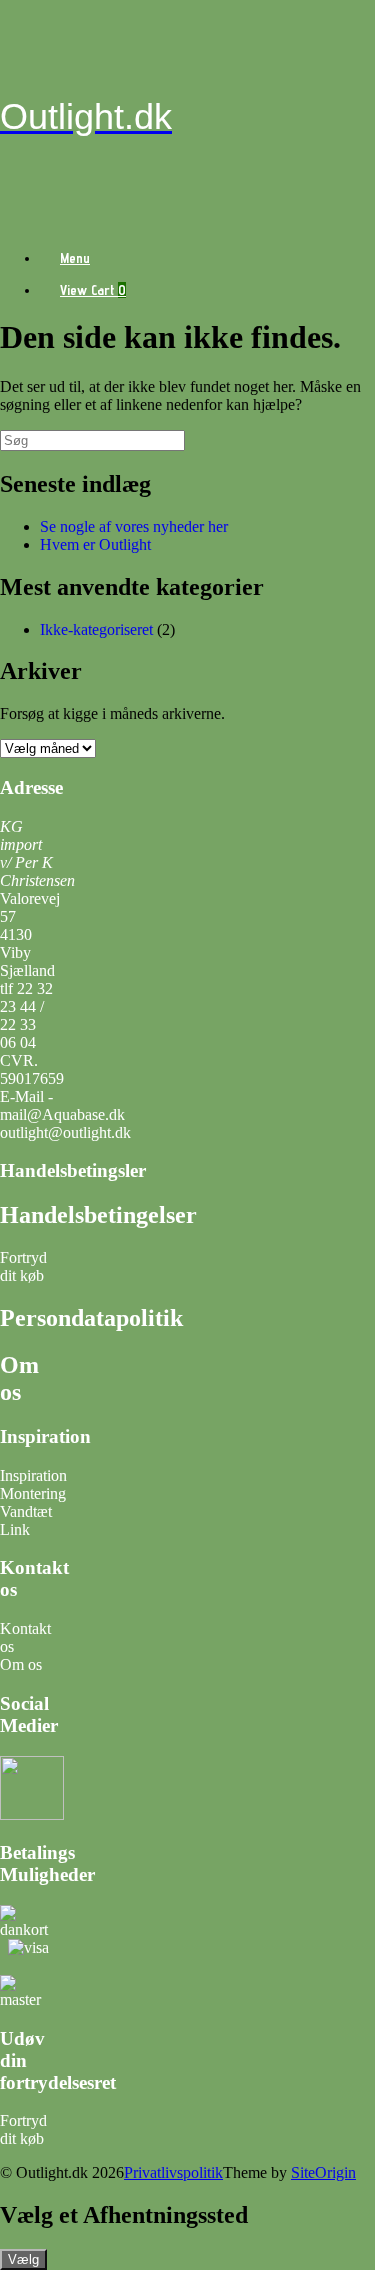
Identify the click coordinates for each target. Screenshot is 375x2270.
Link (15, 1529)
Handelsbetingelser (98, 1215)
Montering (33, 1493)
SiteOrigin (323, 2172)
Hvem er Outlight (95, 544)
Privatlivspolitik (173, 2172)
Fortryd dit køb (24, 1266)
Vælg (23, 2259)
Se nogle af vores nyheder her (134, 526)
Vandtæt (26, 1511)
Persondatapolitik (91, 1318)
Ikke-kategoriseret (96, 629)
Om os (19, 1378)
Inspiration (33, 1475)
